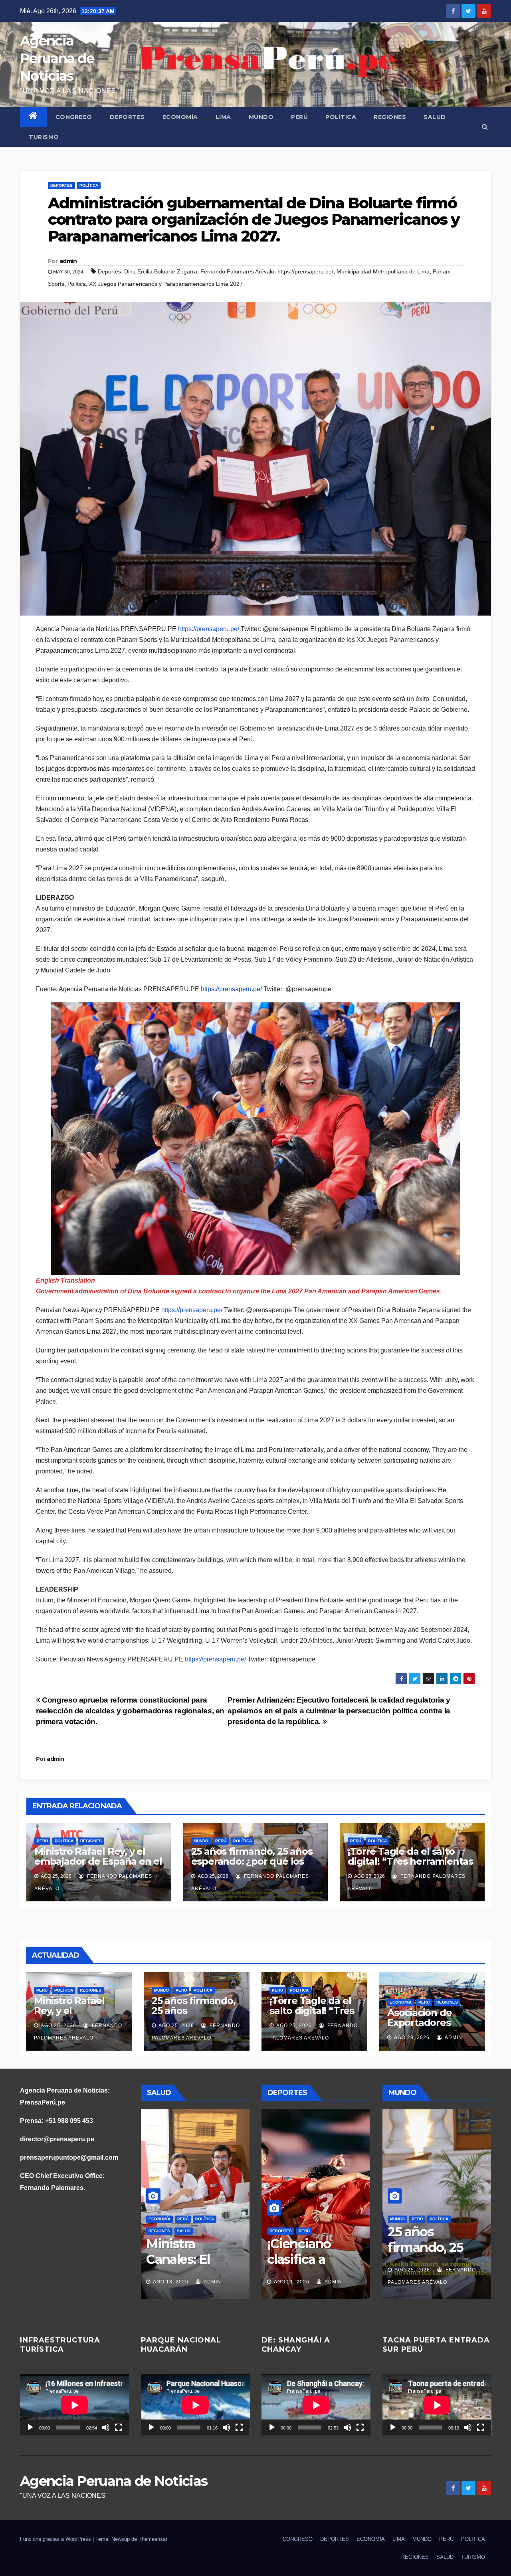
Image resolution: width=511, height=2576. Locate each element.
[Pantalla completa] (119, 2427)
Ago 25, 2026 (58, 2026)
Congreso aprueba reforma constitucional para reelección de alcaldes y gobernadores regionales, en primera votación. (130, 1711)
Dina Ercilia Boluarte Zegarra (161, 271)
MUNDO (261, 117)
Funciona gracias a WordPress (56, 2539)
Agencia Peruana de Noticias (57, 58)
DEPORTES (127, 117)
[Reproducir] (30, 2427)
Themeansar (153, 2539)
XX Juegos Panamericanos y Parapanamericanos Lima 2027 (166, 284)
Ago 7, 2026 (290, 2282)
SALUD (435, 117)
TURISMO (44, 137)
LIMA (223, 117)
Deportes (109, 271)
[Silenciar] (106, 2427)
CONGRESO (74, 117)
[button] (485, 127)
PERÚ (299, 117)
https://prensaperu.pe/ (305, 271)
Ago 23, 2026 (412, 2037)
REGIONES (390, 117)
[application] (74, 2405)
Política (77, 284)
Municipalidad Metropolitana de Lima (383, 271)
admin (68, 261)
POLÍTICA (341, 117)
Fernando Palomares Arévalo (237, 271)
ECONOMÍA (180, 117)
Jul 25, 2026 (170, 2282)
